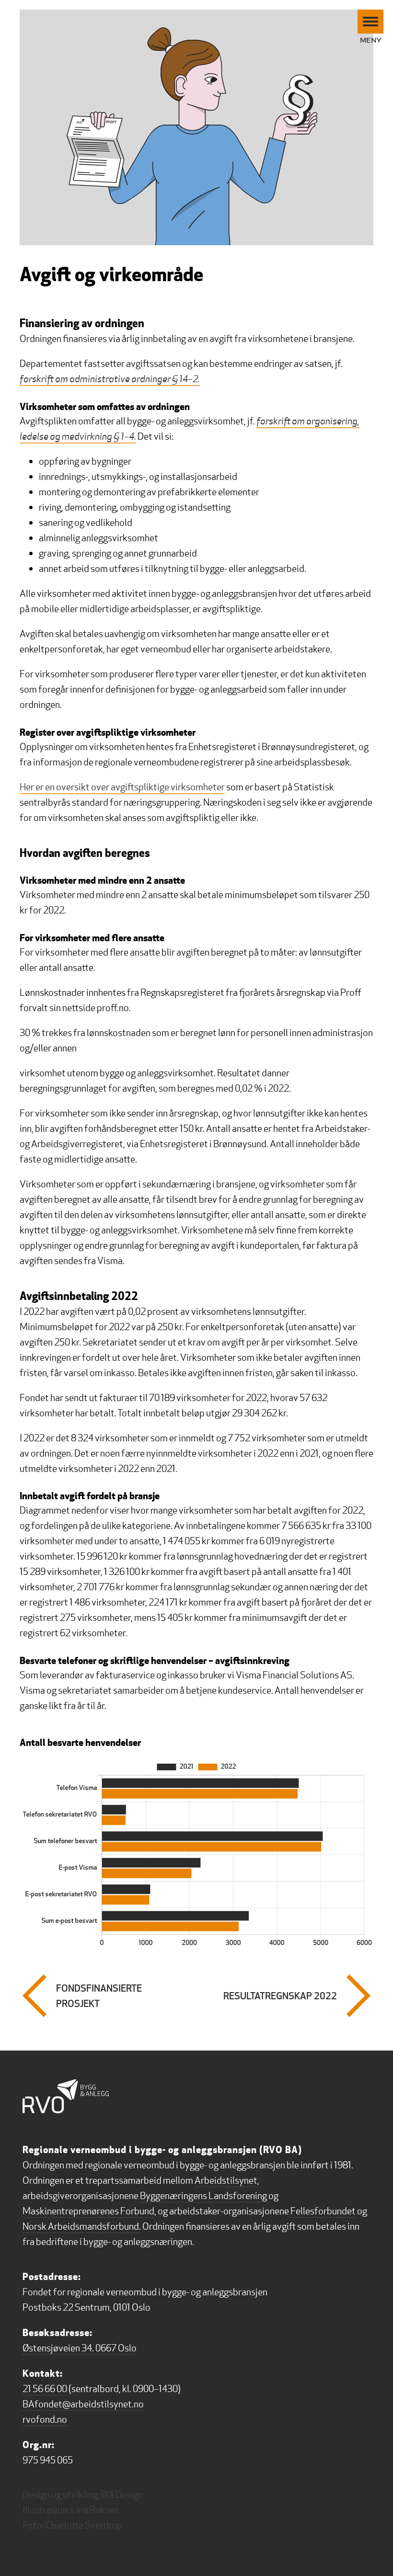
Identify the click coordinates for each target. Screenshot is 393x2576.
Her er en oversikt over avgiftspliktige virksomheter (122, 787)
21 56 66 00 (45, 2389)
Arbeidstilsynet (226, 2180)
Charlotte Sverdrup (84, 2525)
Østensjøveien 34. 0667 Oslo (80, 2348)
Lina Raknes (95, 2510)
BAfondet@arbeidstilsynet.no (83, 2404)
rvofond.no (45, 2419)
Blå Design (122, 2495)
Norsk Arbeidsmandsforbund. (82, 2226)
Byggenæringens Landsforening (203, 2196)
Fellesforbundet (323, 2211)
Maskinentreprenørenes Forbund (88, 2211)
